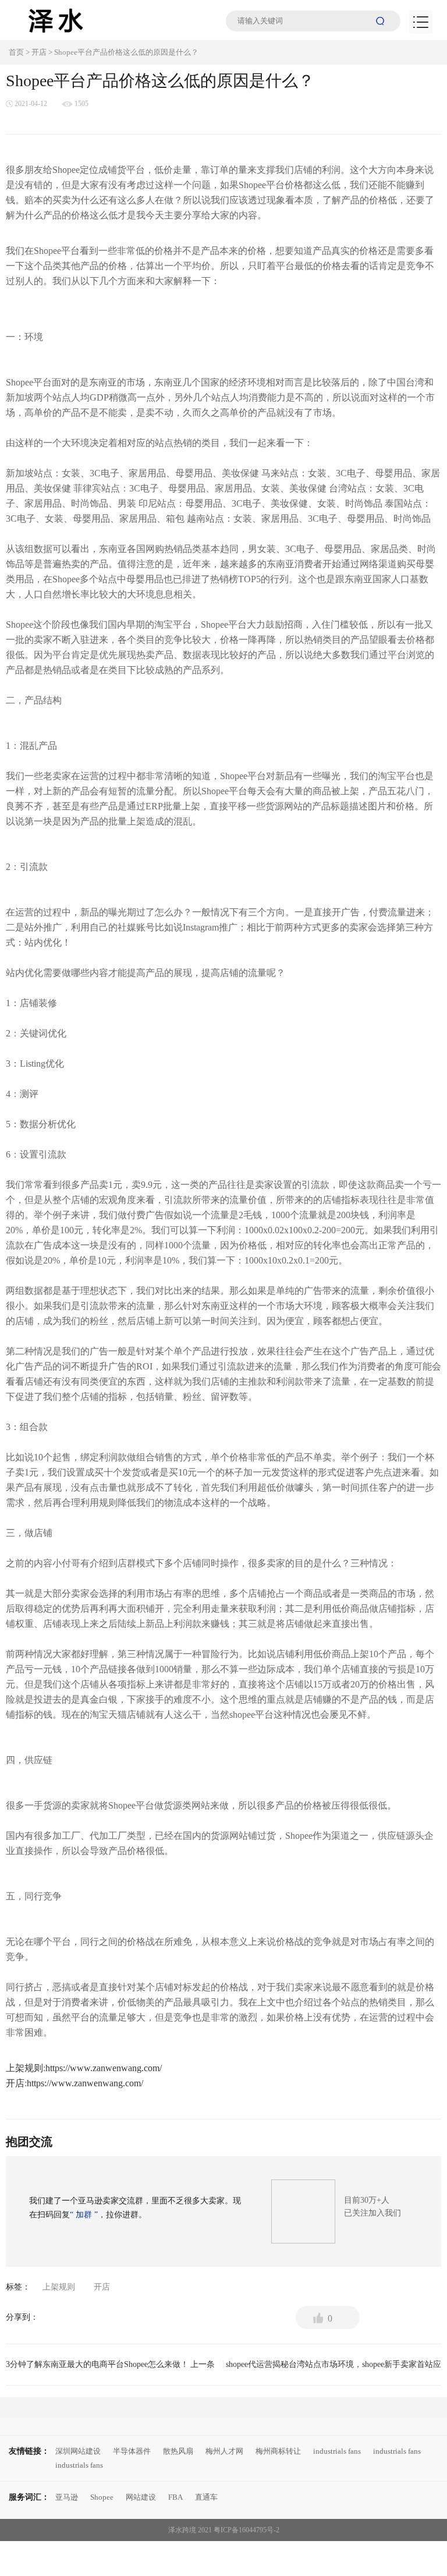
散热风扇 (178, 2451)
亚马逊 (67, 2497)
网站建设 (141, 2497)
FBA (175, 2497)
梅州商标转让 (278, 2451)
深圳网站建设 (78, 2451)
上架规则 (24, 2068)
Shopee (102, 2497)
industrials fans (337, 2451)
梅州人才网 (224, 2451)
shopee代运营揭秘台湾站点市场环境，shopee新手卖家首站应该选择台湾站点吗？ (334, 2368)
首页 (16, 52)
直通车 (206, 2497)
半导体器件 (132, 2451)
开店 (39, 52)
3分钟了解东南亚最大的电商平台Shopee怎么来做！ (110, 2364)
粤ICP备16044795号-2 (246, 2530)
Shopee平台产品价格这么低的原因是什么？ (126, 52)
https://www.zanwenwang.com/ (104, 2068)
